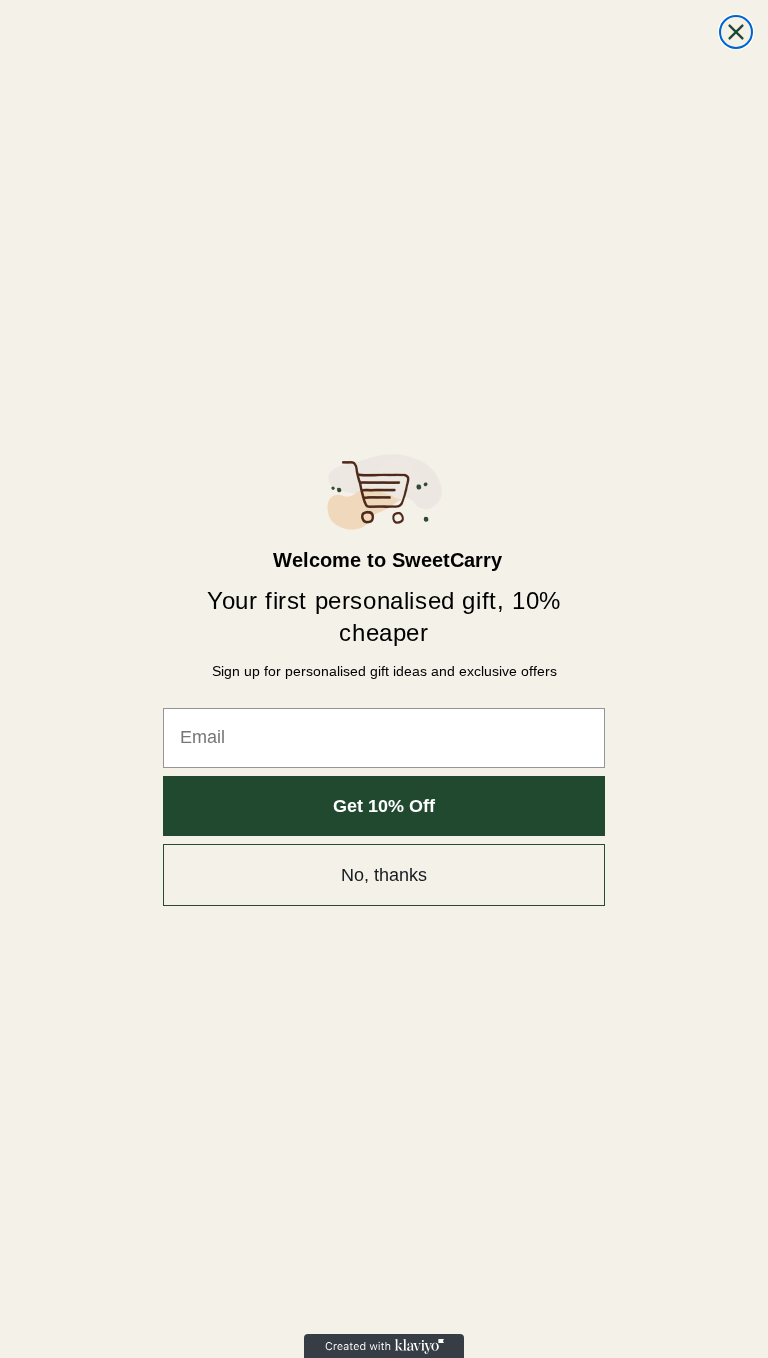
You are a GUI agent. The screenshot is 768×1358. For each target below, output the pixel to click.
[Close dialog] (736, 32)
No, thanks (384, 875)
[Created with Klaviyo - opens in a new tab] (384, 1346)
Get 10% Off (384, 806)
